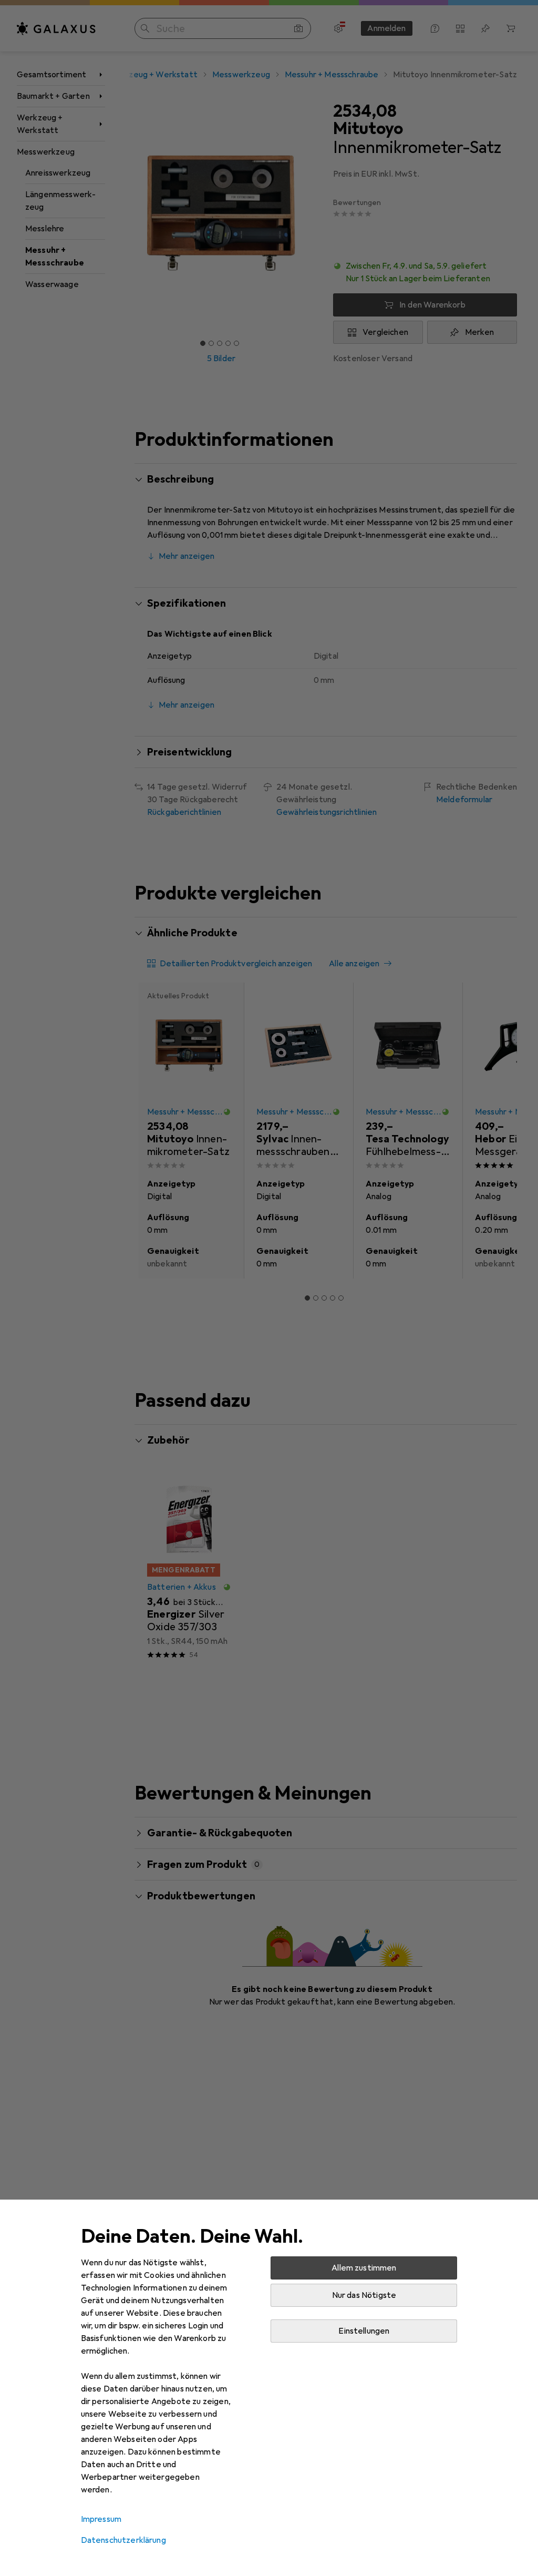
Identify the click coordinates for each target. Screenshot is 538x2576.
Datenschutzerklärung (123, 2540)
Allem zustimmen (364, 2268)
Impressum (101, 2519)
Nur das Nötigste (364, 2295)
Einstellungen (364, 2331)
